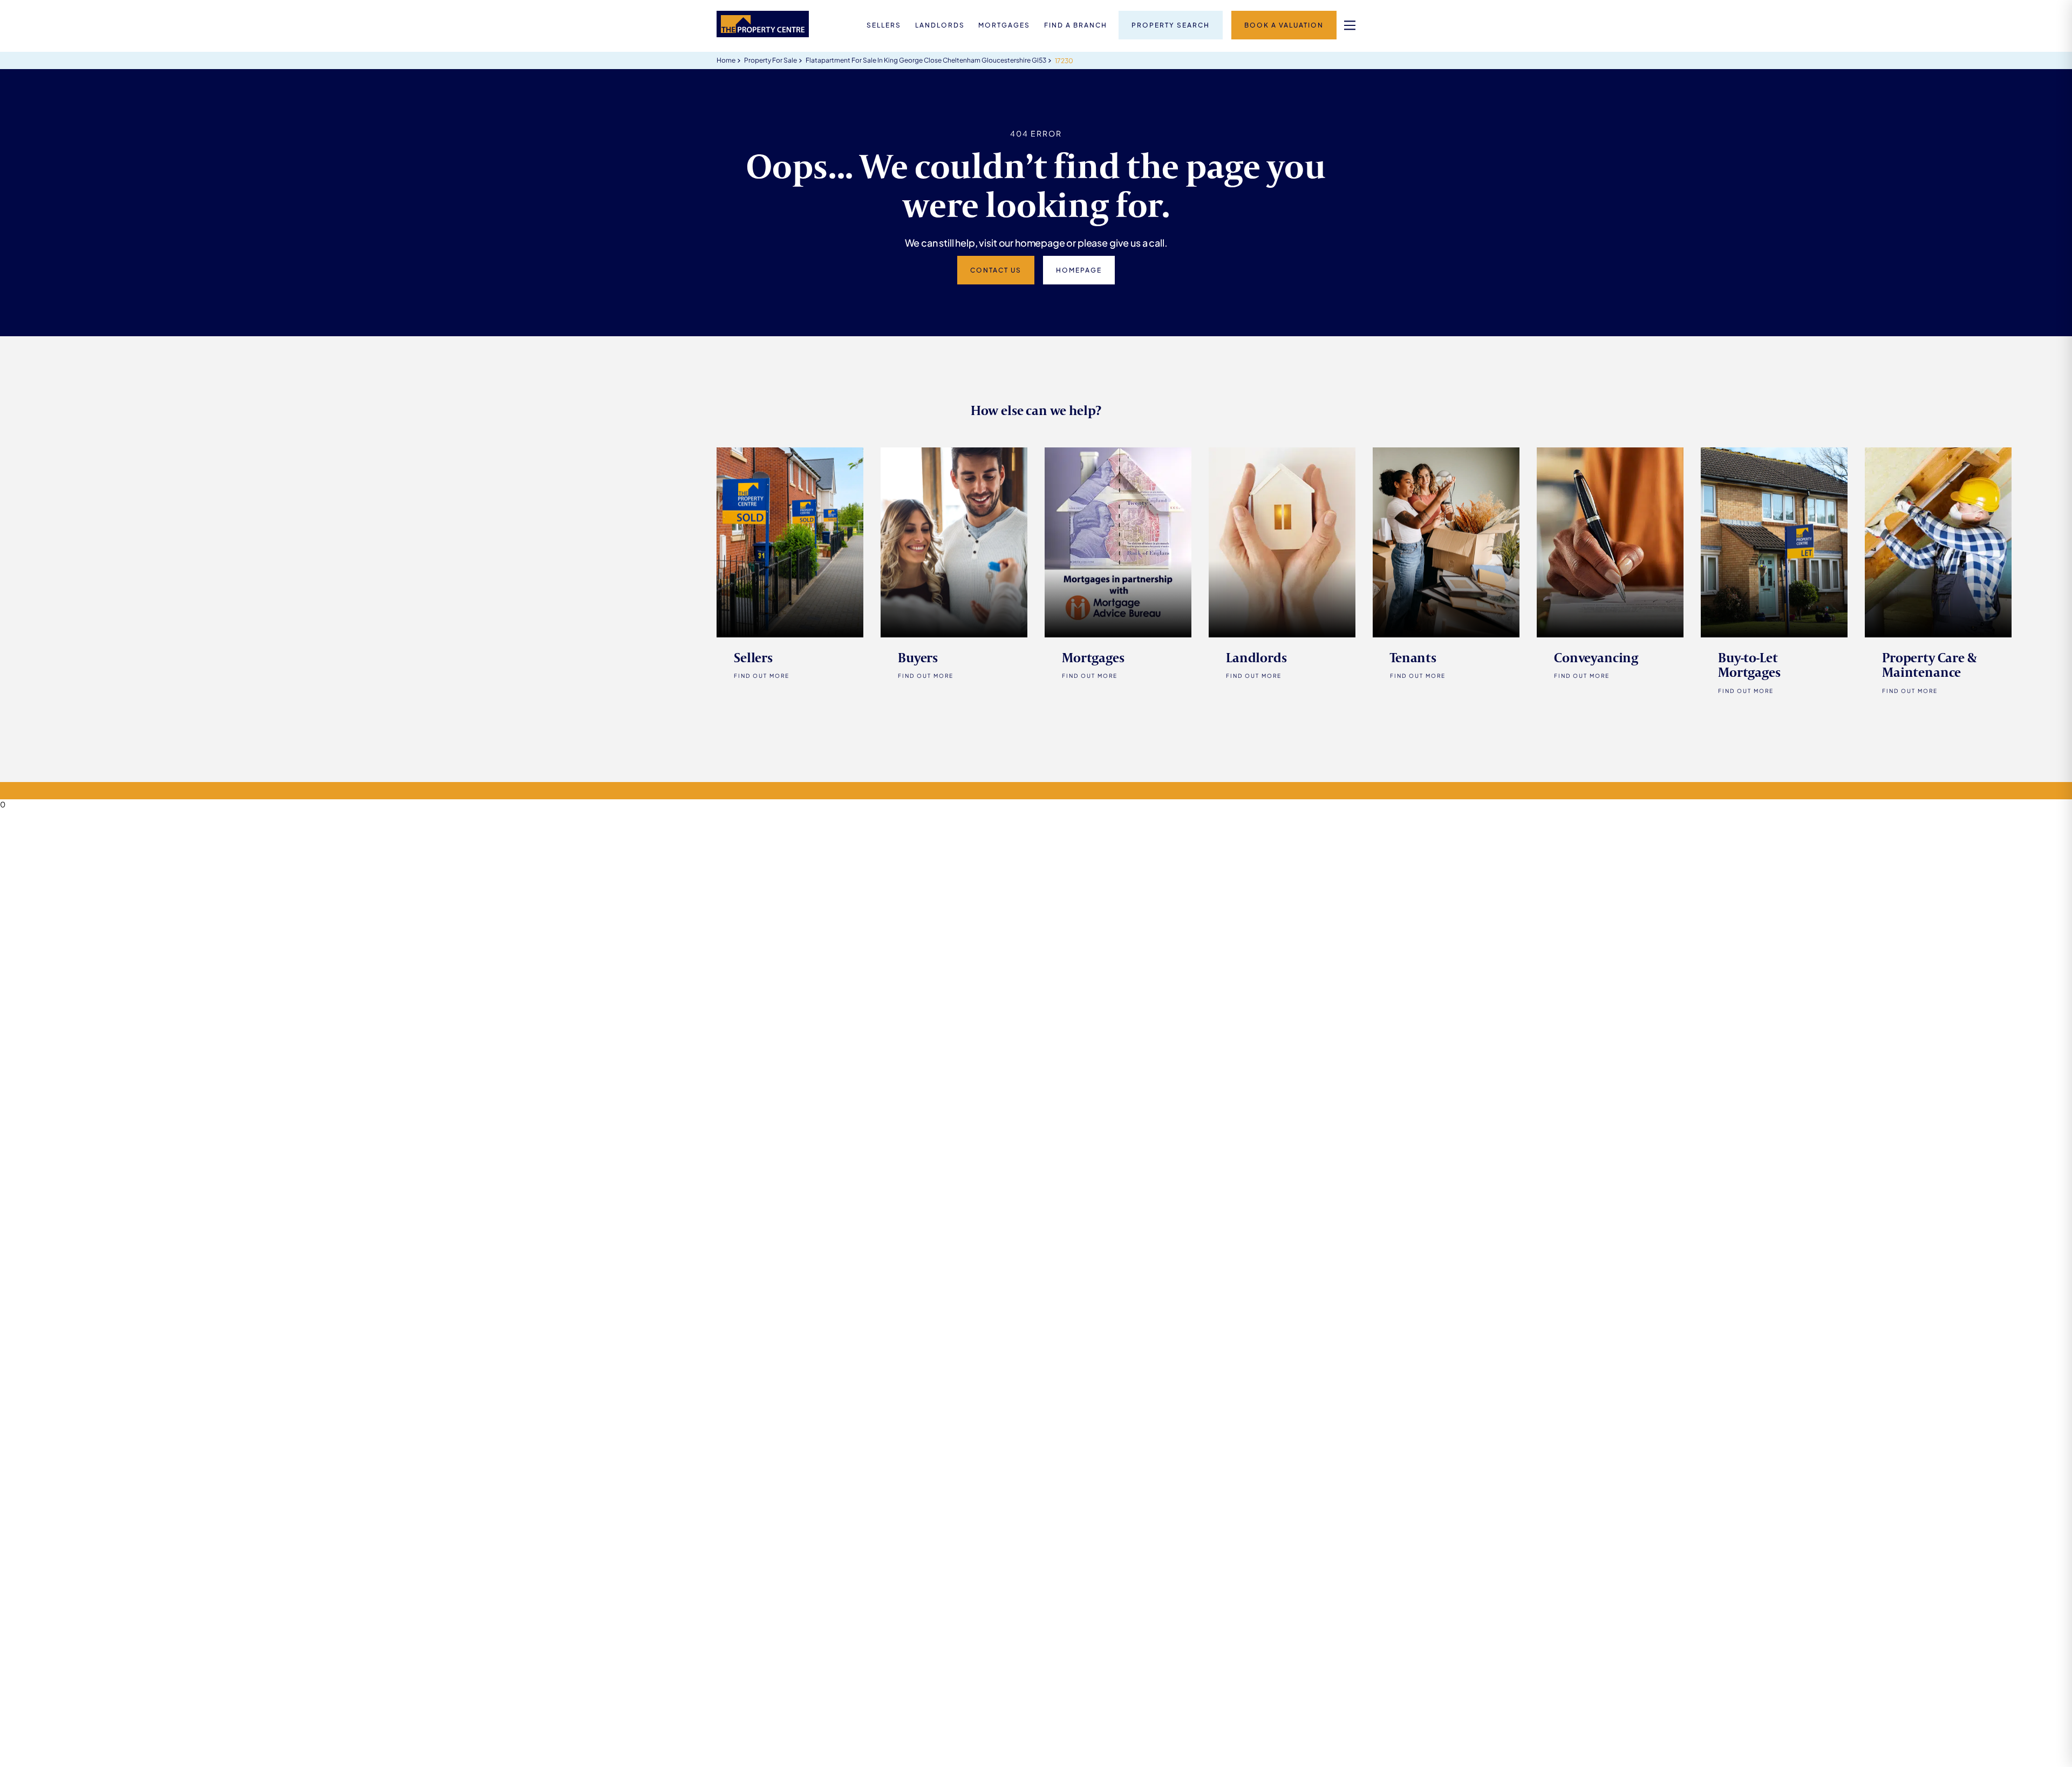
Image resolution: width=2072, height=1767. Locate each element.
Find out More (762, 676)
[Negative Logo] (763, 34)
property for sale (771, 60)
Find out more (926, 676)
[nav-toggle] (1350, 25)
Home (726, 60)
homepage (1079, 270)
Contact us (996, 270)
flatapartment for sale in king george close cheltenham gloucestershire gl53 (926, 60)
